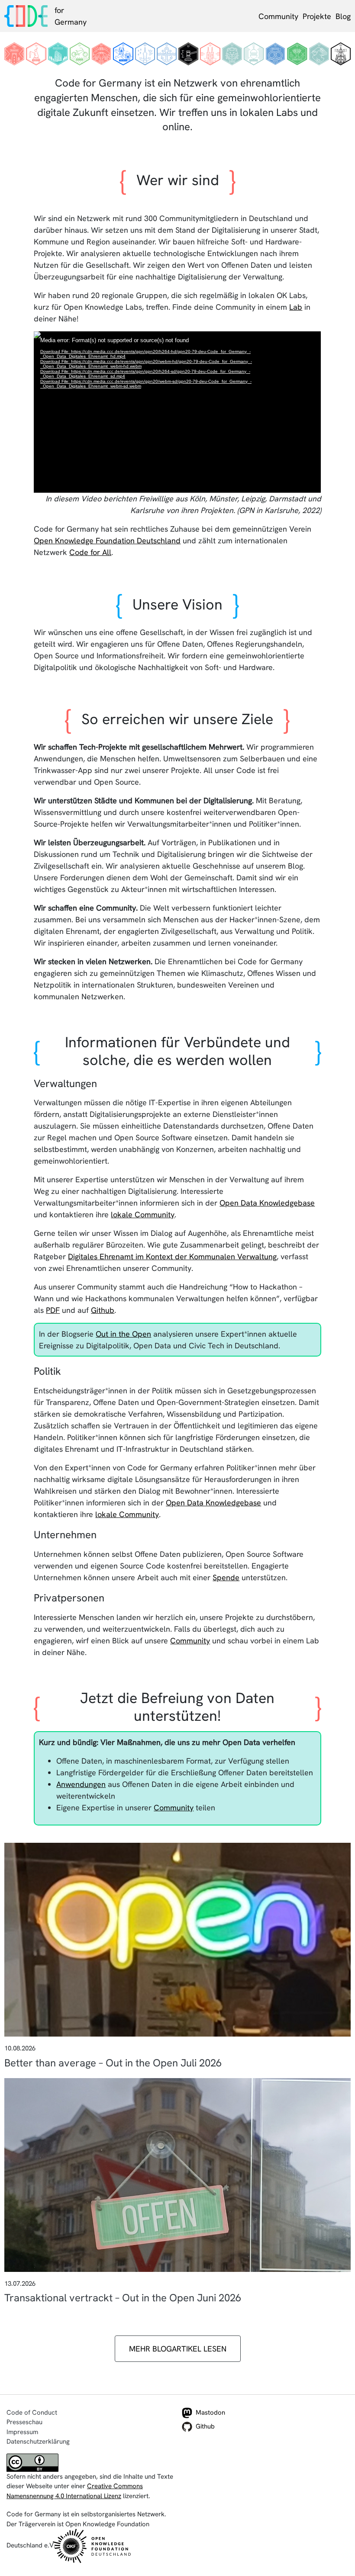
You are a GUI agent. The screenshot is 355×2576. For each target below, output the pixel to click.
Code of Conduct (32, 2412)
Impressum (22, 2432)
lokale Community (143, 1214)
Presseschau (24, 2422)
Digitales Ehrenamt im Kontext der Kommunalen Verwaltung (172, 1256)
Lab (296, 307)
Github (103, 1310)
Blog (343, 16)
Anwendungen (81, 1784)
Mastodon (210, 2412)
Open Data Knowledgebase (267, 1203)
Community (278, 16)
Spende (226, 1577)
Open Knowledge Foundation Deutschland (107, 541)
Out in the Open (123, 1334)
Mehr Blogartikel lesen (178, 2349)
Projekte (317, 16)
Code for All (90, 552)
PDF (53, 1310)
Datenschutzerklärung (38, 2441)
